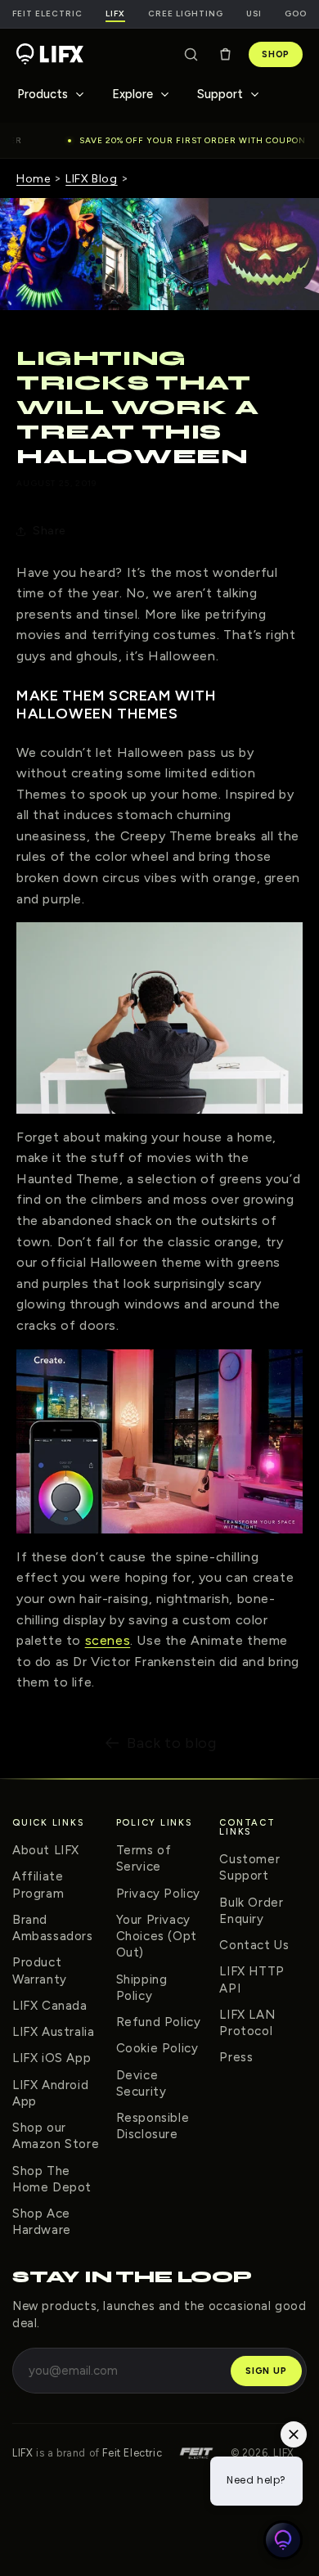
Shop (276, 54)
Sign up (266, 2371)
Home (33, 179)
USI (254, 14)
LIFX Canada (50, 2006)
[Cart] (225, 54)
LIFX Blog (91, 179)
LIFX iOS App (52, 2058)
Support (220, 94)
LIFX (22, 2453)
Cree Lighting (186, 14)
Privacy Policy (158, 1894)
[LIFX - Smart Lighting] (50, 54)
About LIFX (46, 1850)
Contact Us (254, 1945)
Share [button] (49, 531)
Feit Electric (47, 14)
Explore (133, 94)
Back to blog (171, 1743)
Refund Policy (159, 2022)
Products (43, 94)
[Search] (191, 54)
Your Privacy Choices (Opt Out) (157, 1937)
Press (236, 2057)
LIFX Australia (53, 2032)
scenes (108, 1640)
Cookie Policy (157, 2048)
